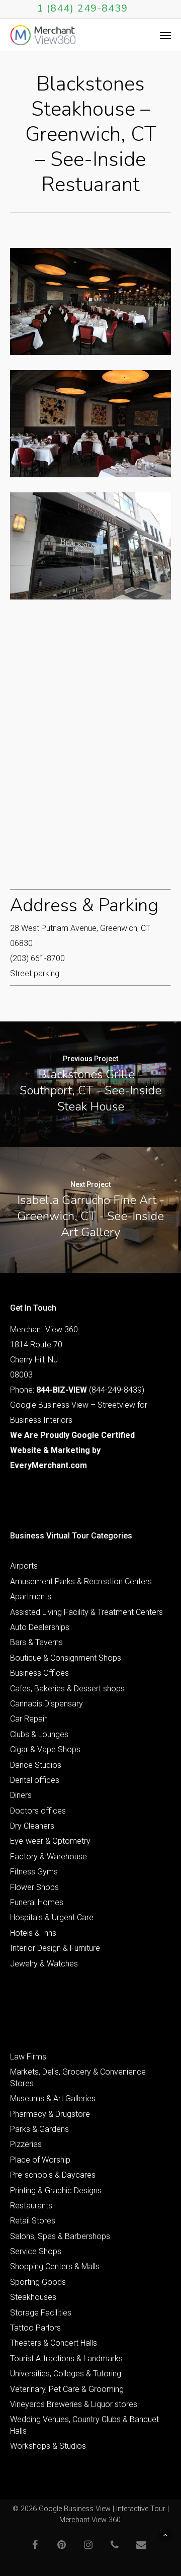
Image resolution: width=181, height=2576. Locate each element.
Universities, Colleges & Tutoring (66, 2374)
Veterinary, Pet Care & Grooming (67, 2389)
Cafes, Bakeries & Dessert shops (67, 1689)
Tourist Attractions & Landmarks (66, 2358)
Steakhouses (33, 2297)
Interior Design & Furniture (55, 1948)
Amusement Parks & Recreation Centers (81, 1581)
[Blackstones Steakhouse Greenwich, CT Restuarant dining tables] (90, 302)
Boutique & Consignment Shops (66, 1658)
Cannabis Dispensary (47, 1704)
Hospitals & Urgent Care (52, 1917)
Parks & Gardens (39, 2129)
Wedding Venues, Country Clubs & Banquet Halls (84, 2425)
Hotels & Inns (33, 1933)
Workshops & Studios (48, 2446)
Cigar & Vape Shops (45, 1749)
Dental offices (35, 1780)
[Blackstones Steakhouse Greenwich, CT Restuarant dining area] (90, 424)
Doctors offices (38, 1811)
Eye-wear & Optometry (50, 1841)
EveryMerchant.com (49, 1465)
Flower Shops (34, 1887)
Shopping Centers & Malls (55, 2266)
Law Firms (28, 2057)
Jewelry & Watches (44, 1964)
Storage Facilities (41, 2313)
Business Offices (39, 1673)
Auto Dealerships (40, 1627)
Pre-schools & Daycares (53, 2175)
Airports (24, 1566)
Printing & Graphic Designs (56, 2191)
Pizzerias (26, 2144)
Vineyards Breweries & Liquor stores (74, 2404)
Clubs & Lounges (39, 1734)
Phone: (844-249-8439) (77, 1390)
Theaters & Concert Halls (54, 2343)
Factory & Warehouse (49, 1857)
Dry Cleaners (32, 1826)
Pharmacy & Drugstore (50, 2114)
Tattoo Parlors (35, 2328)
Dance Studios (36, 1765)
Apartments (31, 1597)
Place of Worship (40, 2160)
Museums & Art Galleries (53, 2098)
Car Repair (28, 1719)
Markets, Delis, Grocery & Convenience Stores (78, 2077)
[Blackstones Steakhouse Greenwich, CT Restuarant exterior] (90, 546)
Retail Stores (33, 2221)
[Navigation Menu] (165, 35)
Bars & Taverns (36, 1642)
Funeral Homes (37, 1902)
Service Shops (36, 2251)
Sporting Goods (38, 2282)
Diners (21, 1795)
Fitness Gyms (34, 1872)
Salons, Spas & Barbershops (60, 2236)
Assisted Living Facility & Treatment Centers (86, 1612)
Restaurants (31, 2206)
